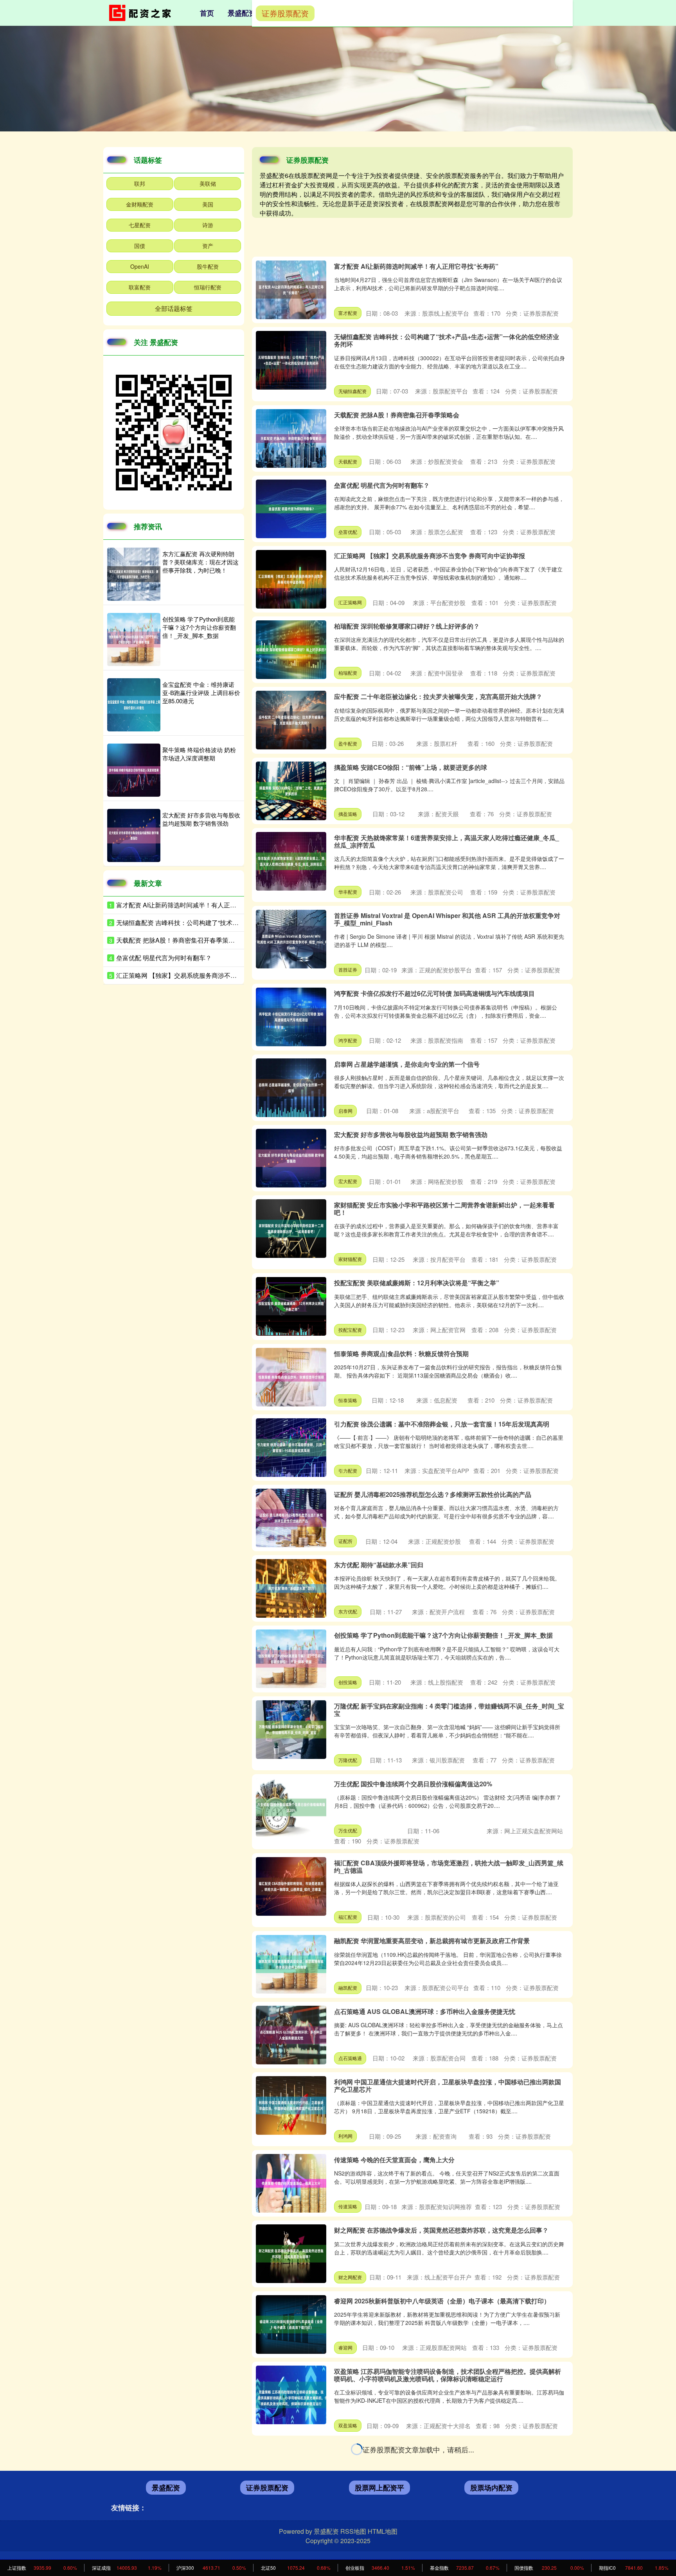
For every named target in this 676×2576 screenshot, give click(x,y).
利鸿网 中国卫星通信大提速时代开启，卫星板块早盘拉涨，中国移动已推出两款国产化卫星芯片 (448, 2086)
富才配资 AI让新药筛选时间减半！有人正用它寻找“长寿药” (416, 266)
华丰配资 (348, 892)
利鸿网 (345, 2136)
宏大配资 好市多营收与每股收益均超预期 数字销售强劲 (411, 1134)
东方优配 (348, 1611)
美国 (208, 204)
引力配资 (348, 1470)
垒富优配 (348, 532)
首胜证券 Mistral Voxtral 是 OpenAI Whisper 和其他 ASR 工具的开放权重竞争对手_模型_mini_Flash (447, 919)
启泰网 (345, 1111)
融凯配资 (348, 1988)
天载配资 (348, 461)
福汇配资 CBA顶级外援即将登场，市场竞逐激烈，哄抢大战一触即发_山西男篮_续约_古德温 (449, 1866)
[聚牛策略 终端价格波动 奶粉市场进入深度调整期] (134, 770)
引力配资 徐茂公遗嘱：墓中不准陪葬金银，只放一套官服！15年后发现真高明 (442, 1424)
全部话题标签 (174, 308)
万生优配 (348, 1830)
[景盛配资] (142, 12)
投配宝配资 (350, 1330)
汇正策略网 (350, 602)
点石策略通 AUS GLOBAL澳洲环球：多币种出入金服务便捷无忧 (425, 2011)
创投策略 (348, 1682)
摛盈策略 (348, 814)
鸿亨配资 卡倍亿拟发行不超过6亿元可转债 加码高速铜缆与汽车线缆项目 (434, 993)
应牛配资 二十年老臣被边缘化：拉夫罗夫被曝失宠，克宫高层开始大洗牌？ (438, 696)
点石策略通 (350, 2058)
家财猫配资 (350, 1259)
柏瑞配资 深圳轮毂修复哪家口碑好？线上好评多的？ (407, 626)
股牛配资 (208, 266)
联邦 (140, 183)
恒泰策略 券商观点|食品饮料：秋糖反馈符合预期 (401, 1354)
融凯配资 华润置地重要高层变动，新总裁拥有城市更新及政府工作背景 (432, 1941)
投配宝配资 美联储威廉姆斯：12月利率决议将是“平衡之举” (417, 1283)
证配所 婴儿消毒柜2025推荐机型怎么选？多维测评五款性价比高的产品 (433, 1494)
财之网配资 (350, 2277)
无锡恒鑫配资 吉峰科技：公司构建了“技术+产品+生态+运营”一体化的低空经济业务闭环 (447, 340)
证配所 (345, 1541)
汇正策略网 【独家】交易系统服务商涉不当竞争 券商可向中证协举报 (430, 556)
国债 (140, 246)
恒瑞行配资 (208, 287)
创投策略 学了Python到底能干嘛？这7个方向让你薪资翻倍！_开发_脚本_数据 (443, 1635)
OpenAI (140, 266)
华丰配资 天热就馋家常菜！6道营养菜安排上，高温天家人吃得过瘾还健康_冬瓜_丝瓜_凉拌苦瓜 (447, 841)
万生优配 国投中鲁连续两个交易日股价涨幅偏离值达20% (413, 1784)
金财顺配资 (140, 204)
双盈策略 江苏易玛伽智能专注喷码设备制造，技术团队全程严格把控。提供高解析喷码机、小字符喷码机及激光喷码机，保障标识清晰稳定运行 (448, 2375)
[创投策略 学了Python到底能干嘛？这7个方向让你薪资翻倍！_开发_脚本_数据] (134, 640)
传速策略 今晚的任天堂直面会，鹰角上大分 (394, 2160)
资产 (208, 246)
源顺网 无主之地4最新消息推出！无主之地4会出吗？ (407, 2449)
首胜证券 (348, 969)
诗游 (208, 225)
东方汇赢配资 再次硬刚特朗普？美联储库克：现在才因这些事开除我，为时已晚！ (448, 2519)
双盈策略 (348, 2425)
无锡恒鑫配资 (352, 391)
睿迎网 (345, 2347)
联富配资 (140, 287)
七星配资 (140, 225)
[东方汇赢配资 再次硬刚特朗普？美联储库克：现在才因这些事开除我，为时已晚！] (134, 574)
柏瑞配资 (348, 673)
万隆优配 (348, 1760)
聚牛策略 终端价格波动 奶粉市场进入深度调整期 (199, 754)
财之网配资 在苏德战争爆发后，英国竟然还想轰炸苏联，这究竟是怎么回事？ (441, 2230)
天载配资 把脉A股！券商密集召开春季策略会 (397, 415)
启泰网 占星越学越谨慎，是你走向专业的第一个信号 (407, 1064)
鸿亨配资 (348, 1040)
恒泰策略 (348, 1400)
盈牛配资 (348, 743)
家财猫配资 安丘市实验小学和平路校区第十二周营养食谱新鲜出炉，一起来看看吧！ (444, 1209)
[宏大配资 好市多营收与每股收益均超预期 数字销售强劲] (134, 835)
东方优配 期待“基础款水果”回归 (379, 1565)
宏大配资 (348, 1181)
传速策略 (348, 2206)
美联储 (208, 183)
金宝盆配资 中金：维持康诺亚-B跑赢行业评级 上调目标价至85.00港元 (201, 693)
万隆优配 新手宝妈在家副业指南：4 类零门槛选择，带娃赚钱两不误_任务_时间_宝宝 (449, 1710)
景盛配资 (242, 13)
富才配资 (348, 313)
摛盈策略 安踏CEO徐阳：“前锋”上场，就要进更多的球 (411, 767)
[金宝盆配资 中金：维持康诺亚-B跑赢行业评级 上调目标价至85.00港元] (134, 705)
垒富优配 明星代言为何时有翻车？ (382, 485)
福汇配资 (348, 1917)
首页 (207, 13)
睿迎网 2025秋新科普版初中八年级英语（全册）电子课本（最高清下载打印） (442, 2301)
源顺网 (345, 2496)
